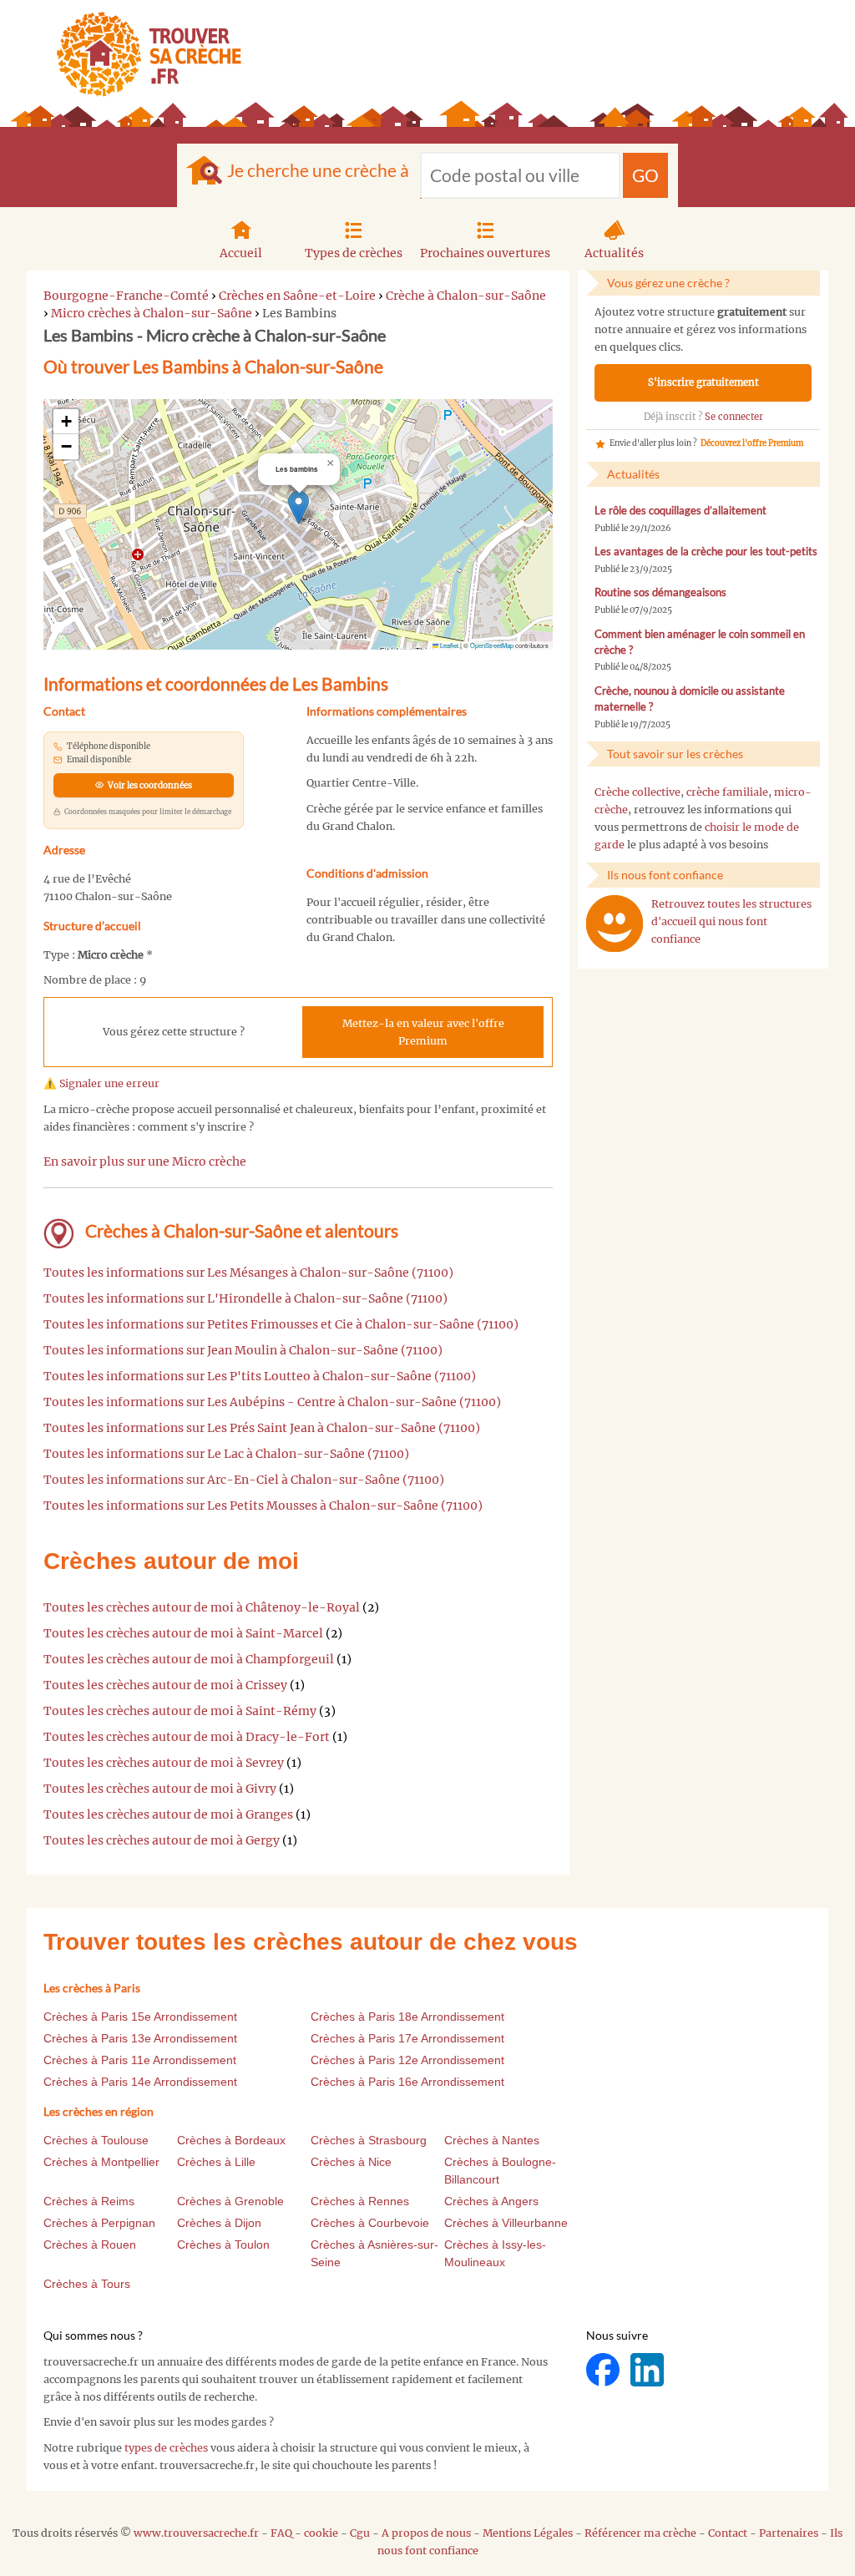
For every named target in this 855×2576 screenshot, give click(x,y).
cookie (321, 2533)
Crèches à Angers (491, 2201)
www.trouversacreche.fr (196, 2533)
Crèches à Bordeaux (231, 2140)
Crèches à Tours (87, 2284)
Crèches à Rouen (90, 2245)
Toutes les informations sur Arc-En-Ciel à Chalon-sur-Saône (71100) (244, 1480)
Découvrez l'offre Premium (752, 443)
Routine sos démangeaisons (660, 592)
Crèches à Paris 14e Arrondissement (140, 2082)
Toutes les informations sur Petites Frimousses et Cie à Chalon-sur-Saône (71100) (281, 1324)
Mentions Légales (528, 2533)
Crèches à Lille (216, 2162)
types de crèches (166, 2448)
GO (645, 175)
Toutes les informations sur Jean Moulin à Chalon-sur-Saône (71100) (243, 1350)
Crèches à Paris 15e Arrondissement (140, 2017)
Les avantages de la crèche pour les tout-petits (706, 552)
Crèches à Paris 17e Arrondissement (407, 2038)
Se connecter (734, 417)
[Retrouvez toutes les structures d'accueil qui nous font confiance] (615, 924)
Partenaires (789, 2533)
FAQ (281, 2533)
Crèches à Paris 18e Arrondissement (407, 2017)
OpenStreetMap (492, 645)
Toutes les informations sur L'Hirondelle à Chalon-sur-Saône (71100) (245, 1298)
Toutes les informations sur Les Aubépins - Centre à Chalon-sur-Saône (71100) (272, 1402)
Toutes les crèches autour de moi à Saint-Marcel (183, 1633)
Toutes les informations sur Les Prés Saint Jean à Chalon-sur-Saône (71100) (262, 1428)
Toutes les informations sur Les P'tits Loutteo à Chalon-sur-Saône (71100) (260, 1376)
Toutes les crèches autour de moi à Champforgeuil (189, 1659)
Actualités (614, 253)
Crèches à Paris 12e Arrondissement (407, 2060)
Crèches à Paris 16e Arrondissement (407, 2082)
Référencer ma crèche (640, 2533)
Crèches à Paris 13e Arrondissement (140, 2038)
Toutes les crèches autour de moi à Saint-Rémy (180, 1711)
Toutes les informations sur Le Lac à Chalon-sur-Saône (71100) (226, 1454)
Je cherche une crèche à (318, 170)
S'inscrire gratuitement (703, 382)
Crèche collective (637, 792)
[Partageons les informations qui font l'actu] (604, 2369)
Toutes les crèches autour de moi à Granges (168, 1814)
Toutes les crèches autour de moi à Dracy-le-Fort (187, 1737)
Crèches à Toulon (223, 2245)
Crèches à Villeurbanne (506, 2223)
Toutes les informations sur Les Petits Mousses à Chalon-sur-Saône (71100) (263, 1506)
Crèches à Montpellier (101, 2162)
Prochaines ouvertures (485, 253)
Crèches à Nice (351, 2162)
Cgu (360, 2533)
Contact (728, 2533)
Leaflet (448, 645)
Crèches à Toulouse (96, 2140)
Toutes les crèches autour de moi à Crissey (165, 1685)
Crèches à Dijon (219, 2223)
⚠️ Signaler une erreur (101, 1083)
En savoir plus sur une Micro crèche (145, 1161)
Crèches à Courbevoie (370, 2223)
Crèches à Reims (89, 2201)
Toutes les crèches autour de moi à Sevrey (164, 1763)
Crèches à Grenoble (230, 2201)
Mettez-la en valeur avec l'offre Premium (423, 1032)
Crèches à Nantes (492, 2140)
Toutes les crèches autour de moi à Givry (160, 1789)
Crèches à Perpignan (99, 2223)
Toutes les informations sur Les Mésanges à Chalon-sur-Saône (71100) (248, 1273)
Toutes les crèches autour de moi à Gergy (162, 1840)
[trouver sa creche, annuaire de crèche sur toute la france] (142, 54)
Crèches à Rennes (360, 2201)
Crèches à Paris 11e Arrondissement (140, 2060)
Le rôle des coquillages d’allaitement (680, 511)
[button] (298, 507)
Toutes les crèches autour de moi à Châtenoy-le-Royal (202, 1607)
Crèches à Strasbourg (369, 2140)
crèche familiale (727, 792)
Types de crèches (354, 253)
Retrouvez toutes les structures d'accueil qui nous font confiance (731, 921)
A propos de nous (426, 2533)
